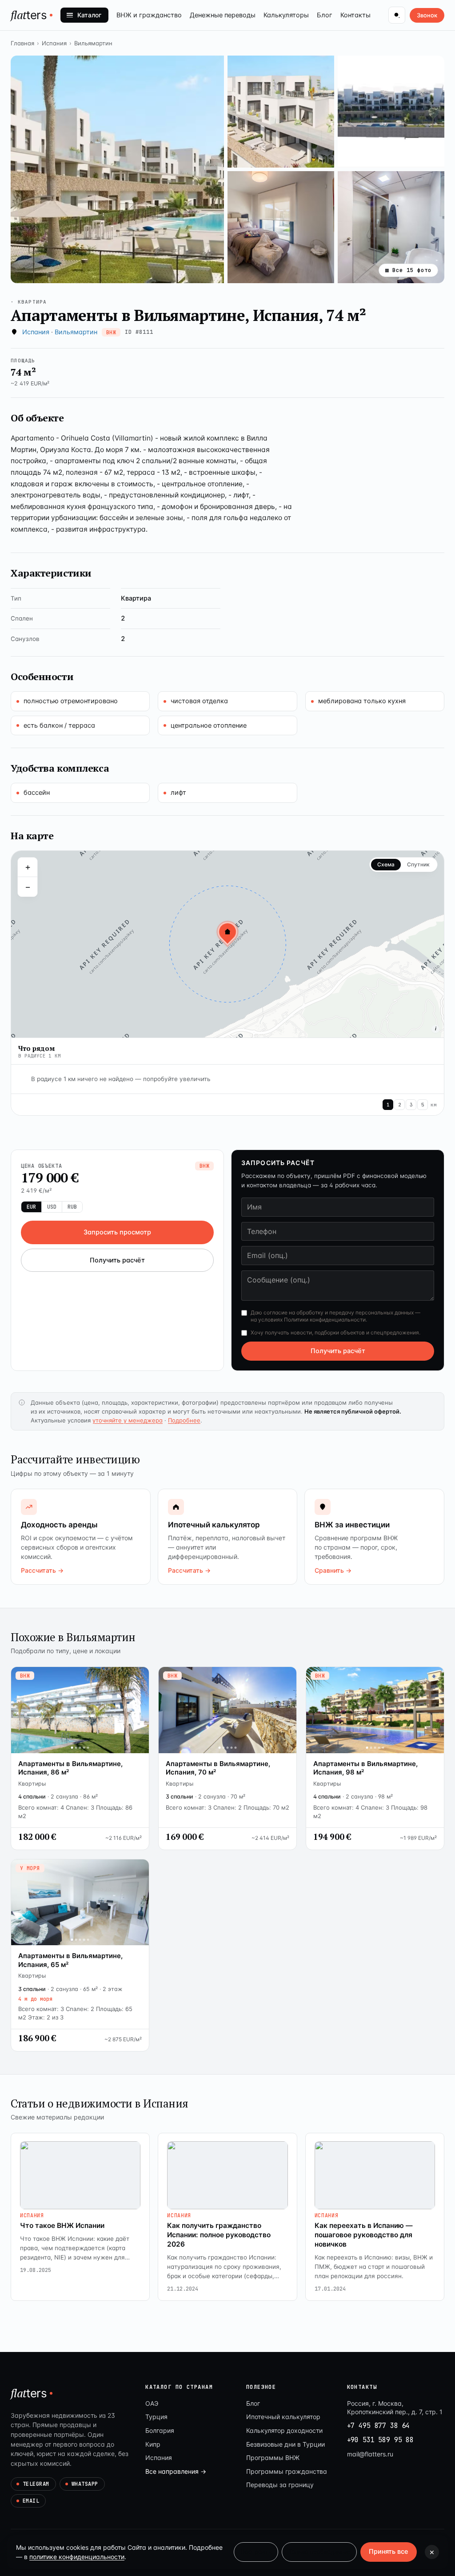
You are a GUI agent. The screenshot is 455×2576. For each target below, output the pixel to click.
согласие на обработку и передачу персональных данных (339, 1312)
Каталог (89, 15)
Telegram (36, 2484)
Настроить (256, 2552)
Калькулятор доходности (284, 2430)
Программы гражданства (287, 2471)
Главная (22, 43)
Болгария (160, 2430)
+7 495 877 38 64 (379, 2426)
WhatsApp (85, 2484)
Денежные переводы (223, 15)
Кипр (153, 2444)
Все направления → (176, 2471)
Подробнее (184, 1420)
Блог (325, 15)
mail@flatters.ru (370, 2454)
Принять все (389, 2552)
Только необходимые (319, 2552)
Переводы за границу (280, 2485)
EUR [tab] (31, 1207)
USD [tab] (52, 1207)
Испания (54, 43)
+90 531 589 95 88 (380, 2440)
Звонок (427, 15)
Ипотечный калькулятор (283, 2417)
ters (29, 15)
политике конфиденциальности (77, 2557)
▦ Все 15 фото (408, 270)
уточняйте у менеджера (128, 1420)
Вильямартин (93, 43)
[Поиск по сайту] (397, 15)
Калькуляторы (286, 15)
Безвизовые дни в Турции (285, 2444)
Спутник (418, 864)
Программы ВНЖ (273, 2458)
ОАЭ (152, 2403)
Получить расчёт (117, 1260)
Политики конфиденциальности (325, 1320)
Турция (156, 2417)
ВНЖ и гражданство (149, 15)
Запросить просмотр (117, 1232)
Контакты (355, 15)
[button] (117, 169)
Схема (386, 864)
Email (31, 2501)
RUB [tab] (72, 1207)
